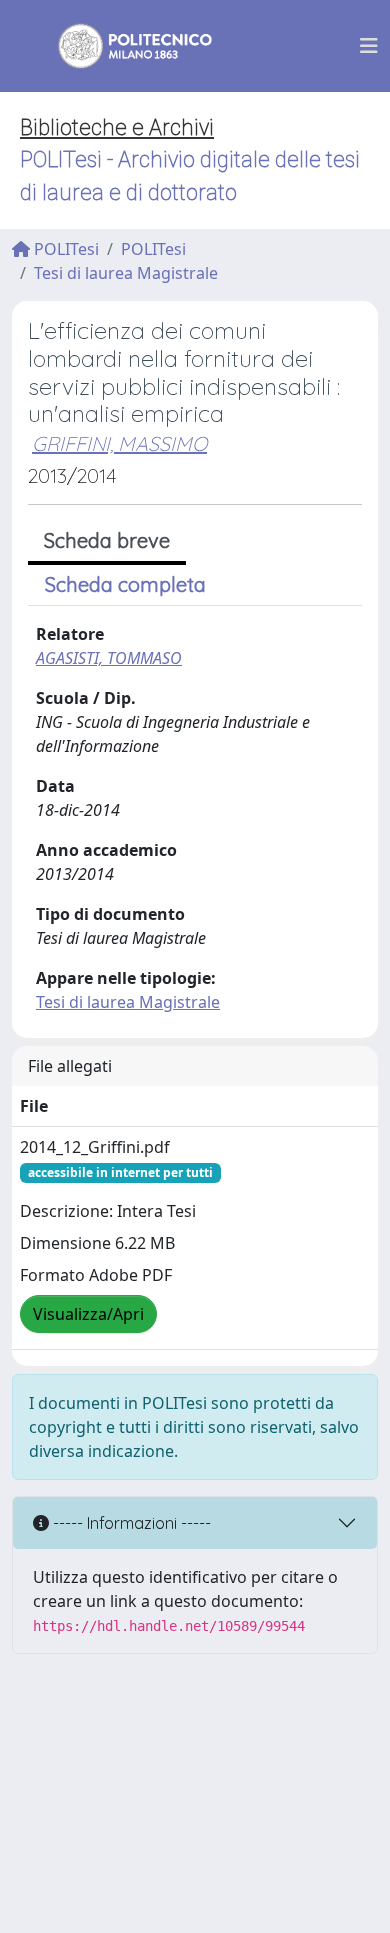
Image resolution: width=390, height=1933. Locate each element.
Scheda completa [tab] (125, 584)
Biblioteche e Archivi (117, 127)
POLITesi (64, 249)
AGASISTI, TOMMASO (109, 658)
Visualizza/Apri (88, 1314)
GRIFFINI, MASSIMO (119, 443)
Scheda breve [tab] (107, 540)
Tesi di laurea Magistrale (126, 273)
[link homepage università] (122, 46)
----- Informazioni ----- (130, 1523)
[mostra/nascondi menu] (369, 46)
